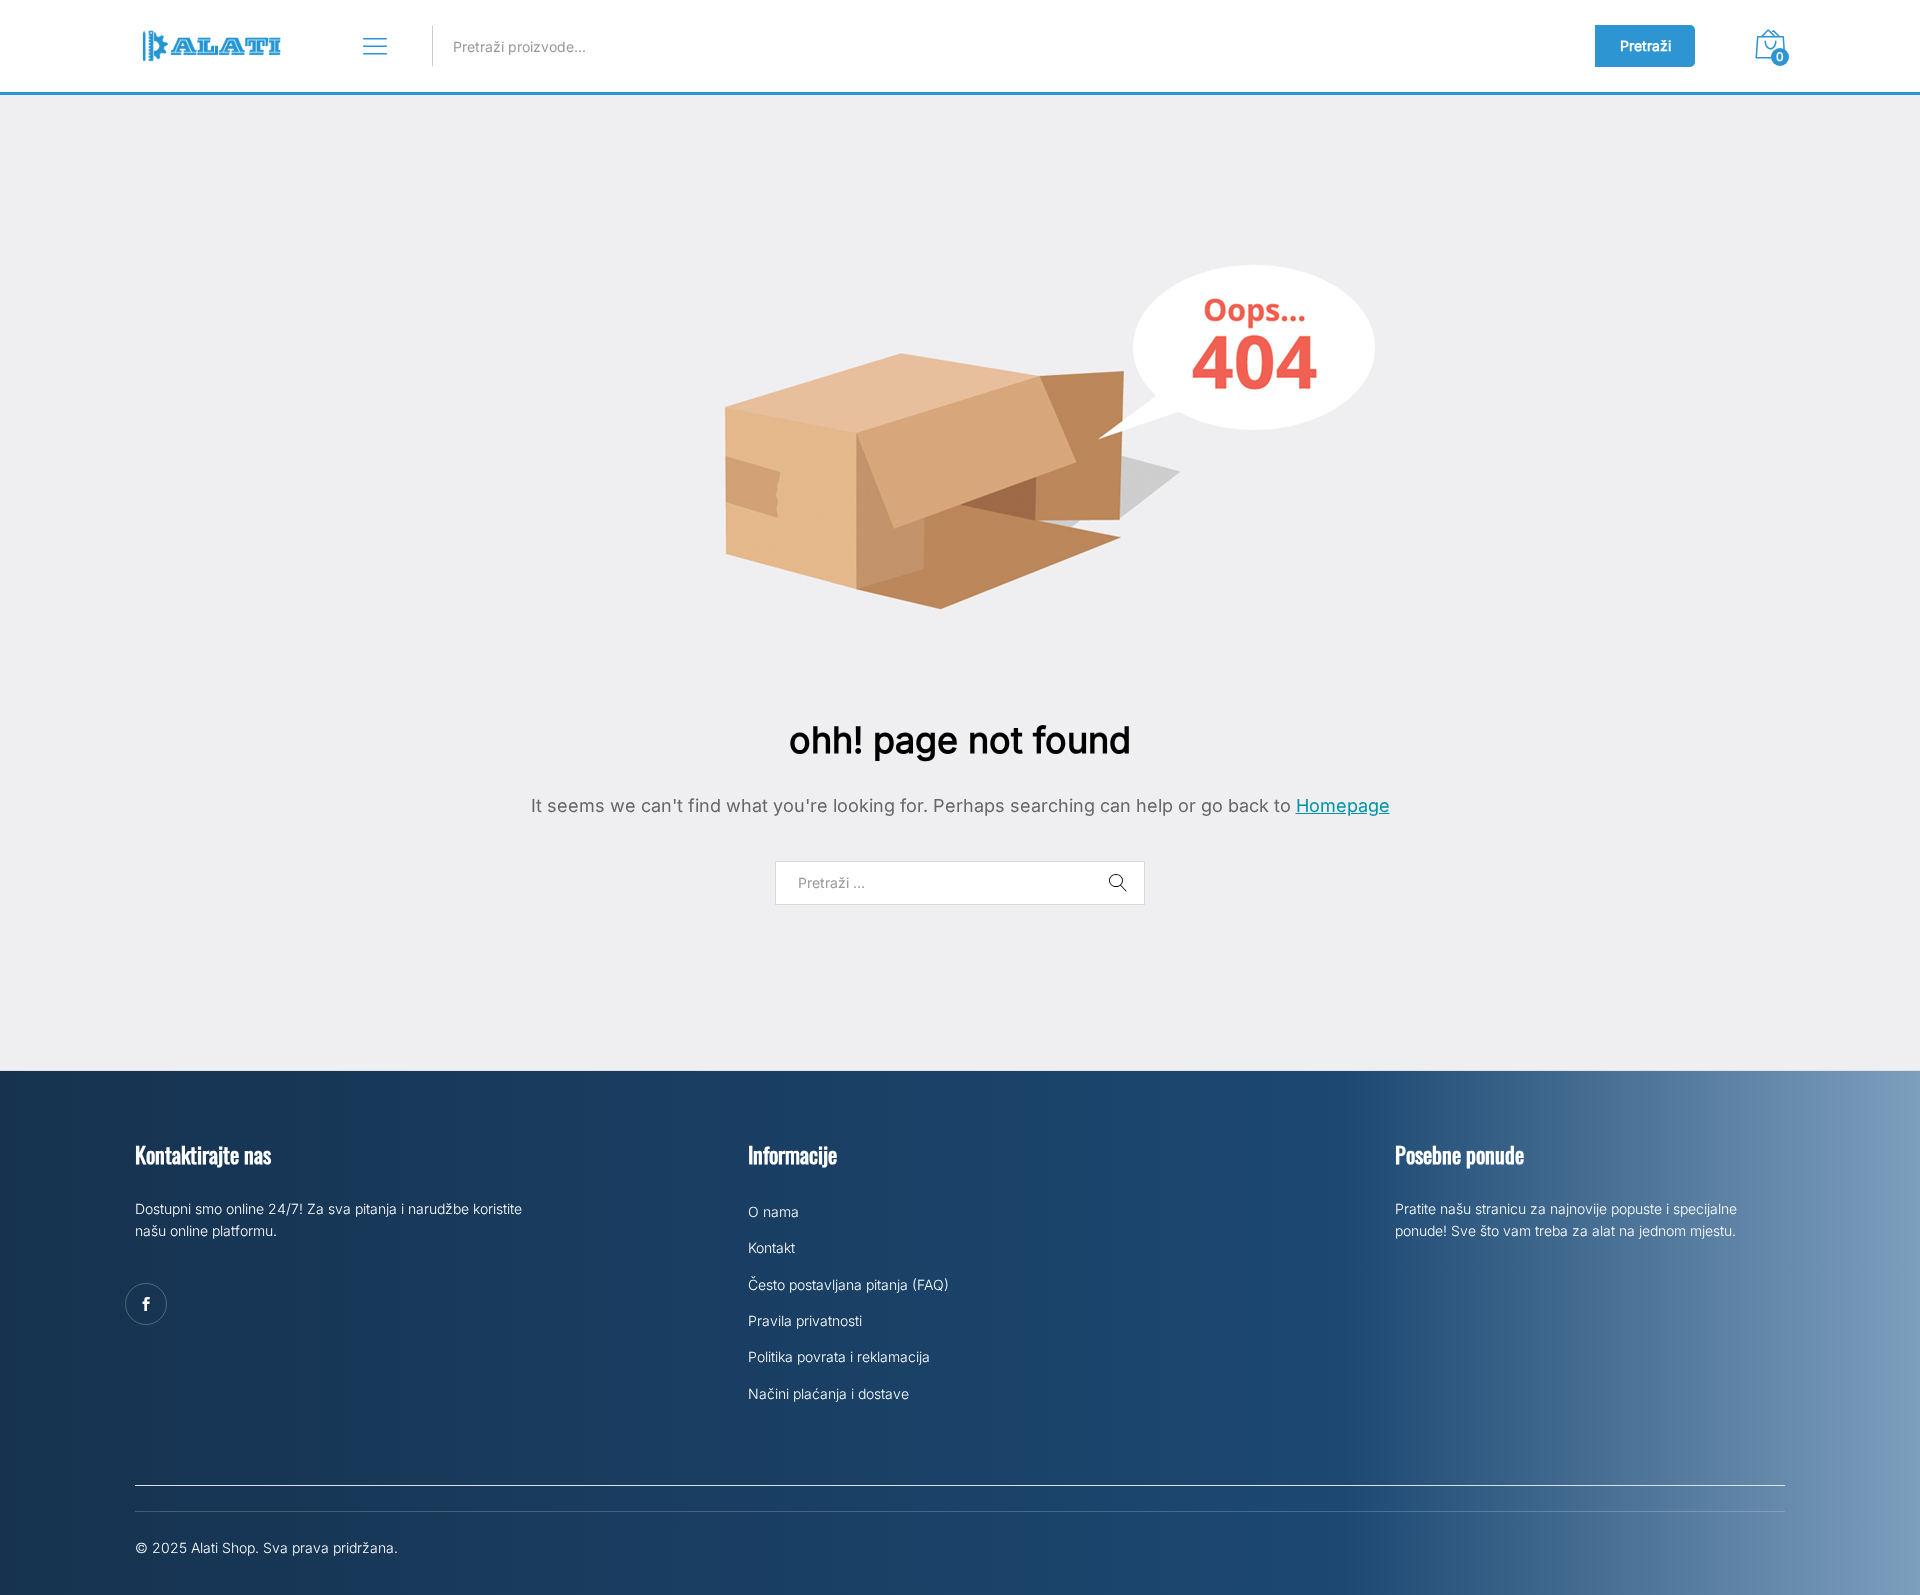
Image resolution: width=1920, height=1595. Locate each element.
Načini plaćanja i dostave (828, 1393)
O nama (773, 1211)
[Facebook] (146, 1304)
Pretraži (1645, 45)
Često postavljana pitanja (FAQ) (848, 1284)
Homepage (1343, 805)
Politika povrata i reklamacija (839, 1356)
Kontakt (771, 1247)
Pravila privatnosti (805, 1320)
